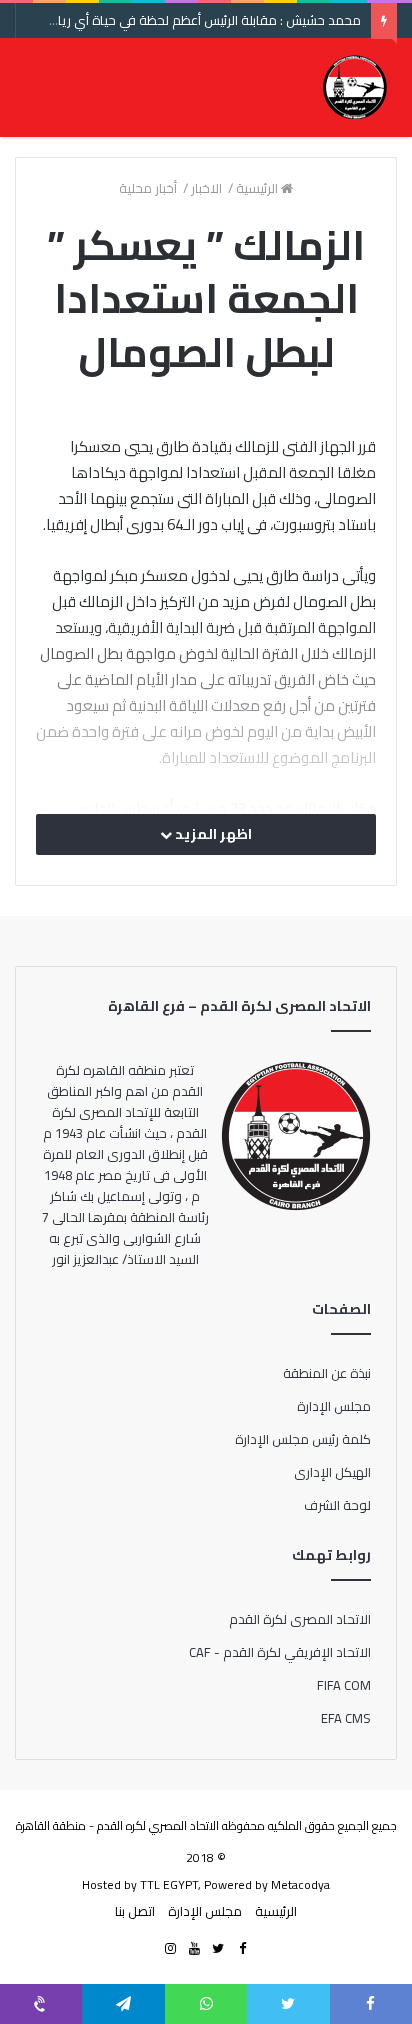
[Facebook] (242, 1949)
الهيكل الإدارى (332, 1472)
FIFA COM (344, 1685)
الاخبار (208, 188)
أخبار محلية (149, 188)
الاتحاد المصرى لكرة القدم (300, 1619)
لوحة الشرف (337, 1505)
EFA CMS (346, 1718)
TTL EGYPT (169, 1884)
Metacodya (300, 1884)
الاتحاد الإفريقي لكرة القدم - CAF (280, 1652)
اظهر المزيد (212, 834)
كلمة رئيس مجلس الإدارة (303, 1439)
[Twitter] (218, 1949)
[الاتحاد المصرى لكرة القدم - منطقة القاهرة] (354, 87)
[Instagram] (170, 1949)
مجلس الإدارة (334, 1406)
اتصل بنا (135, 1911)
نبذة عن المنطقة (327, 1373)
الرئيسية (258, 188)
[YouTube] (194, 1949)
